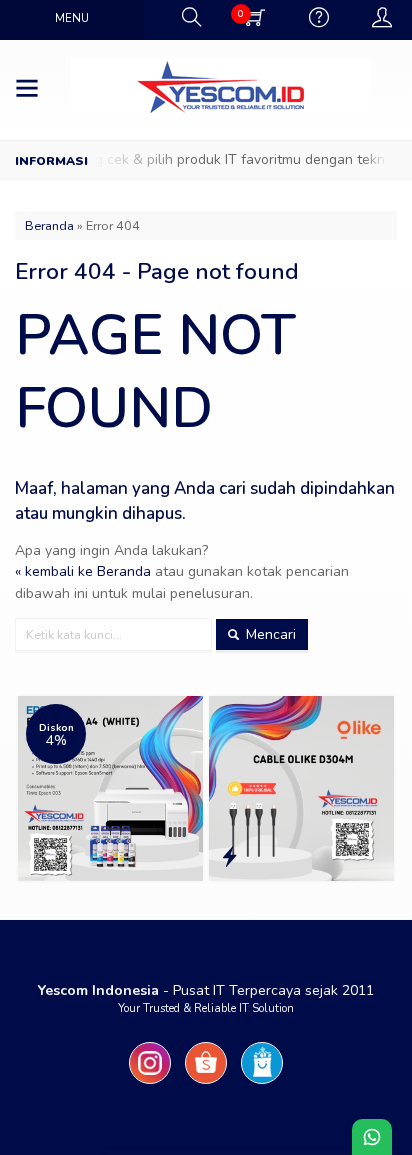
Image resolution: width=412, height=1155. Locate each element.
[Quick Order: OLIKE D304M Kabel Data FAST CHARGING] (229, 857)
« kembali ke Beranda (83, 571)
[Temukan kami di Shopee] (206, 1084)
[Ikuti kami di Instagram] (150, 1084)
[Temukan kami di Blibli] (262, 1084)
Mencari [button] (269, 634)
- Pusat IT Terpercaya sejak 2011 (206, 990)
